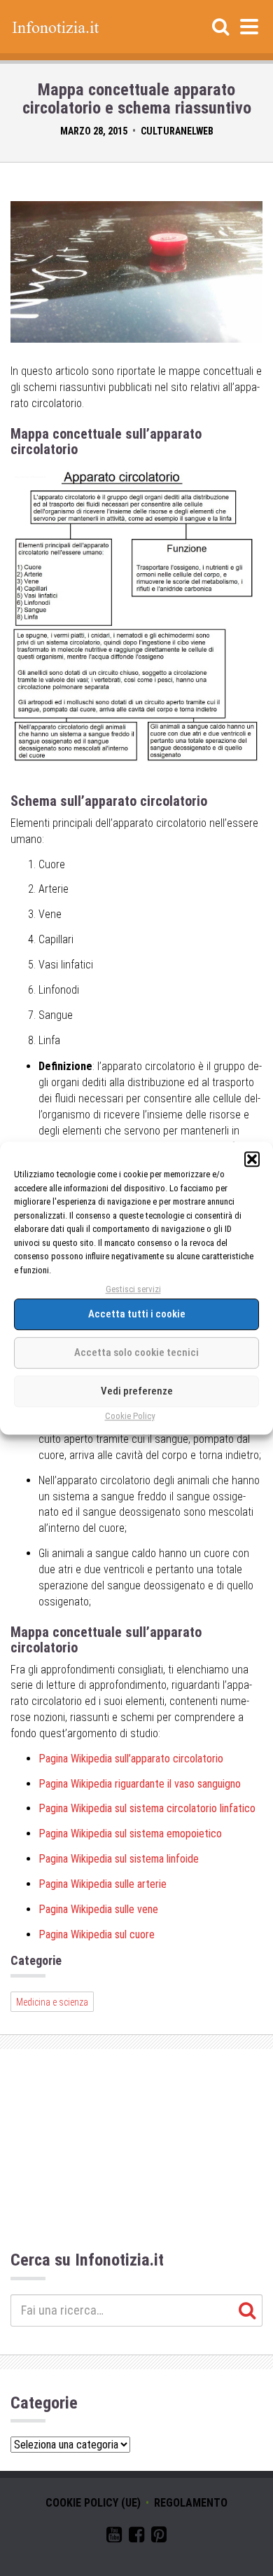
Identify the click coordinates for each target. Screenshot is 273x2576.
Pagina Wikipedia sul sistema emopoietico (130, 1834)
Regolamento (191, 2503)
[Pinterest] (159, 2537)
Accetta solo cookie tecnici (136, 1353)
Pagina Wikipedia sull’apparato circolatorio (131, 1759)
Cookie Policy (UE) (93, 2503)
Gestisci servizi (133, 1289)
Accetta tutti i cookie (137, 1315)
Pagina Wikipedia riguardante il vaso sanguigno (140, 1784)
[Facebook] (136, 2537)
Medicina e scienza (52, 2002)
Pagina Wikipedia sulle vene (98, 1909)
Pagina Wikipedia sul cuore (97, 1934)
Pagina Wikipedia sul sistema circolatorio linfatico (147, 1808)
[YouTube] (114, 2537)
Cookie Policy (130, 1416)
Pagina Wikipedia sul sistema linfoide (119, 1859)
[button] (252, 1159)
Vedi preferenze (137, 1392)
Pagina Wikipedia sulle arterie (103, 1884)
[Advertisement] (136, 2152)
